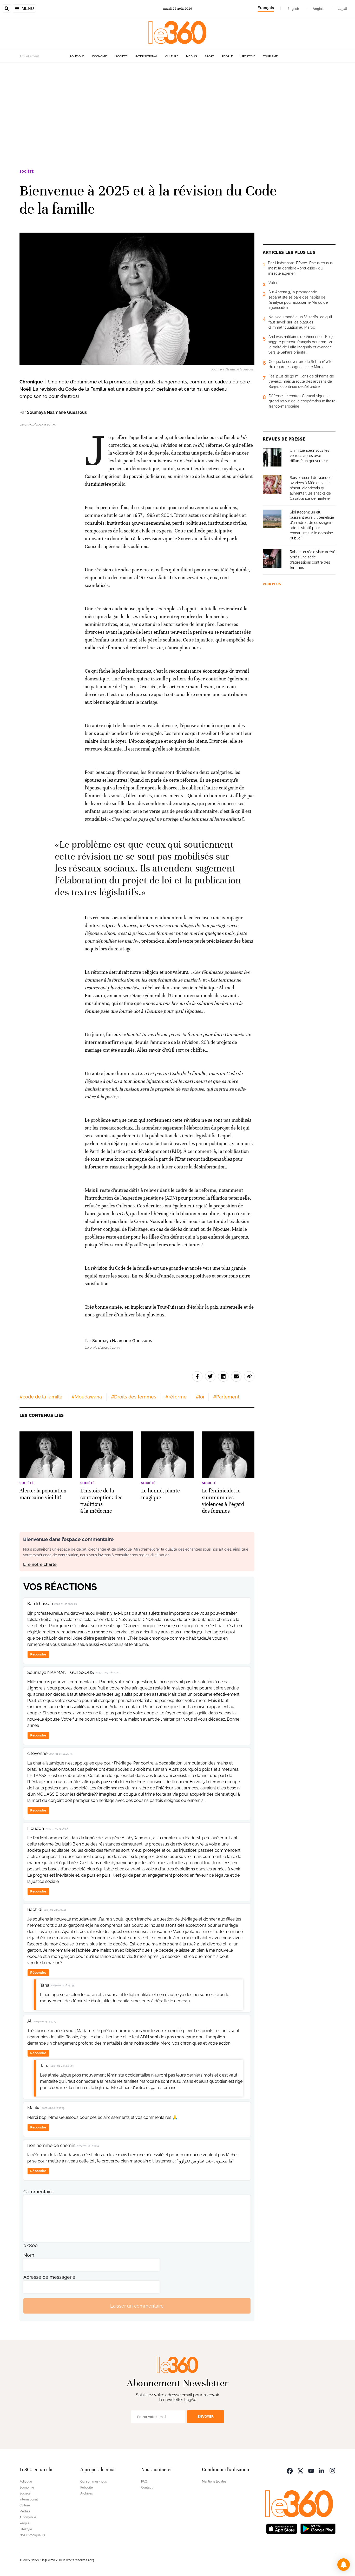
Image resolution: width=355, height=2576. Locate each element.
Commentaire (38, 2192)
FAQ (144, 2482)
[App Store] (282, 2528)
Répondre (38, 1654)
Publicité (87, 2487)
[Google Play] (318, 2528)
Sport (209, 56)
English (293, 9)
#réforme (176, 1397)
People (227, 56)
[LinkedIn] (322, 2470)
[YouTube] (311, 2470)
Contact (147, 2487)
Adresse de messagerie (49, 2277)
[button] (344, 2565)
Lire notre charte (40, 1564)
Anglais (318, 9)
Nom (29, 2255)
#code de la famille (41, 1397)
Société (121, 56)
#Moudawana (87, 1397)
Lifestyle (248, 56)
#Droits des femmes (134, 1397)
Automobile (28, 2517)
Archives (87, 2493)
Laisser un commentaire (137, 2306)
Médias (192, 56)
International (146, 56)
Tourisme (270, 56)
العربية (343, 9)
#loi (200, 1397)
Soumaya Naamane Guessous (57, 412)
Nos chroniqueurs (32, 2535)
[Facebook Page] (290, 2470)
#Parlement (226, 1397)
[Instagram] (332, 2470)
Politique (77, 56)
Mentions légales (214, 2482)
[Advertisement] (177, 112)
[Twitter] (300, 2470)
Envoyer (206, 2416)
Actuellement (29, 56)
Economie (100, 56)
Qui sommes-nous (94, 2482)
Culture (172, 56)
